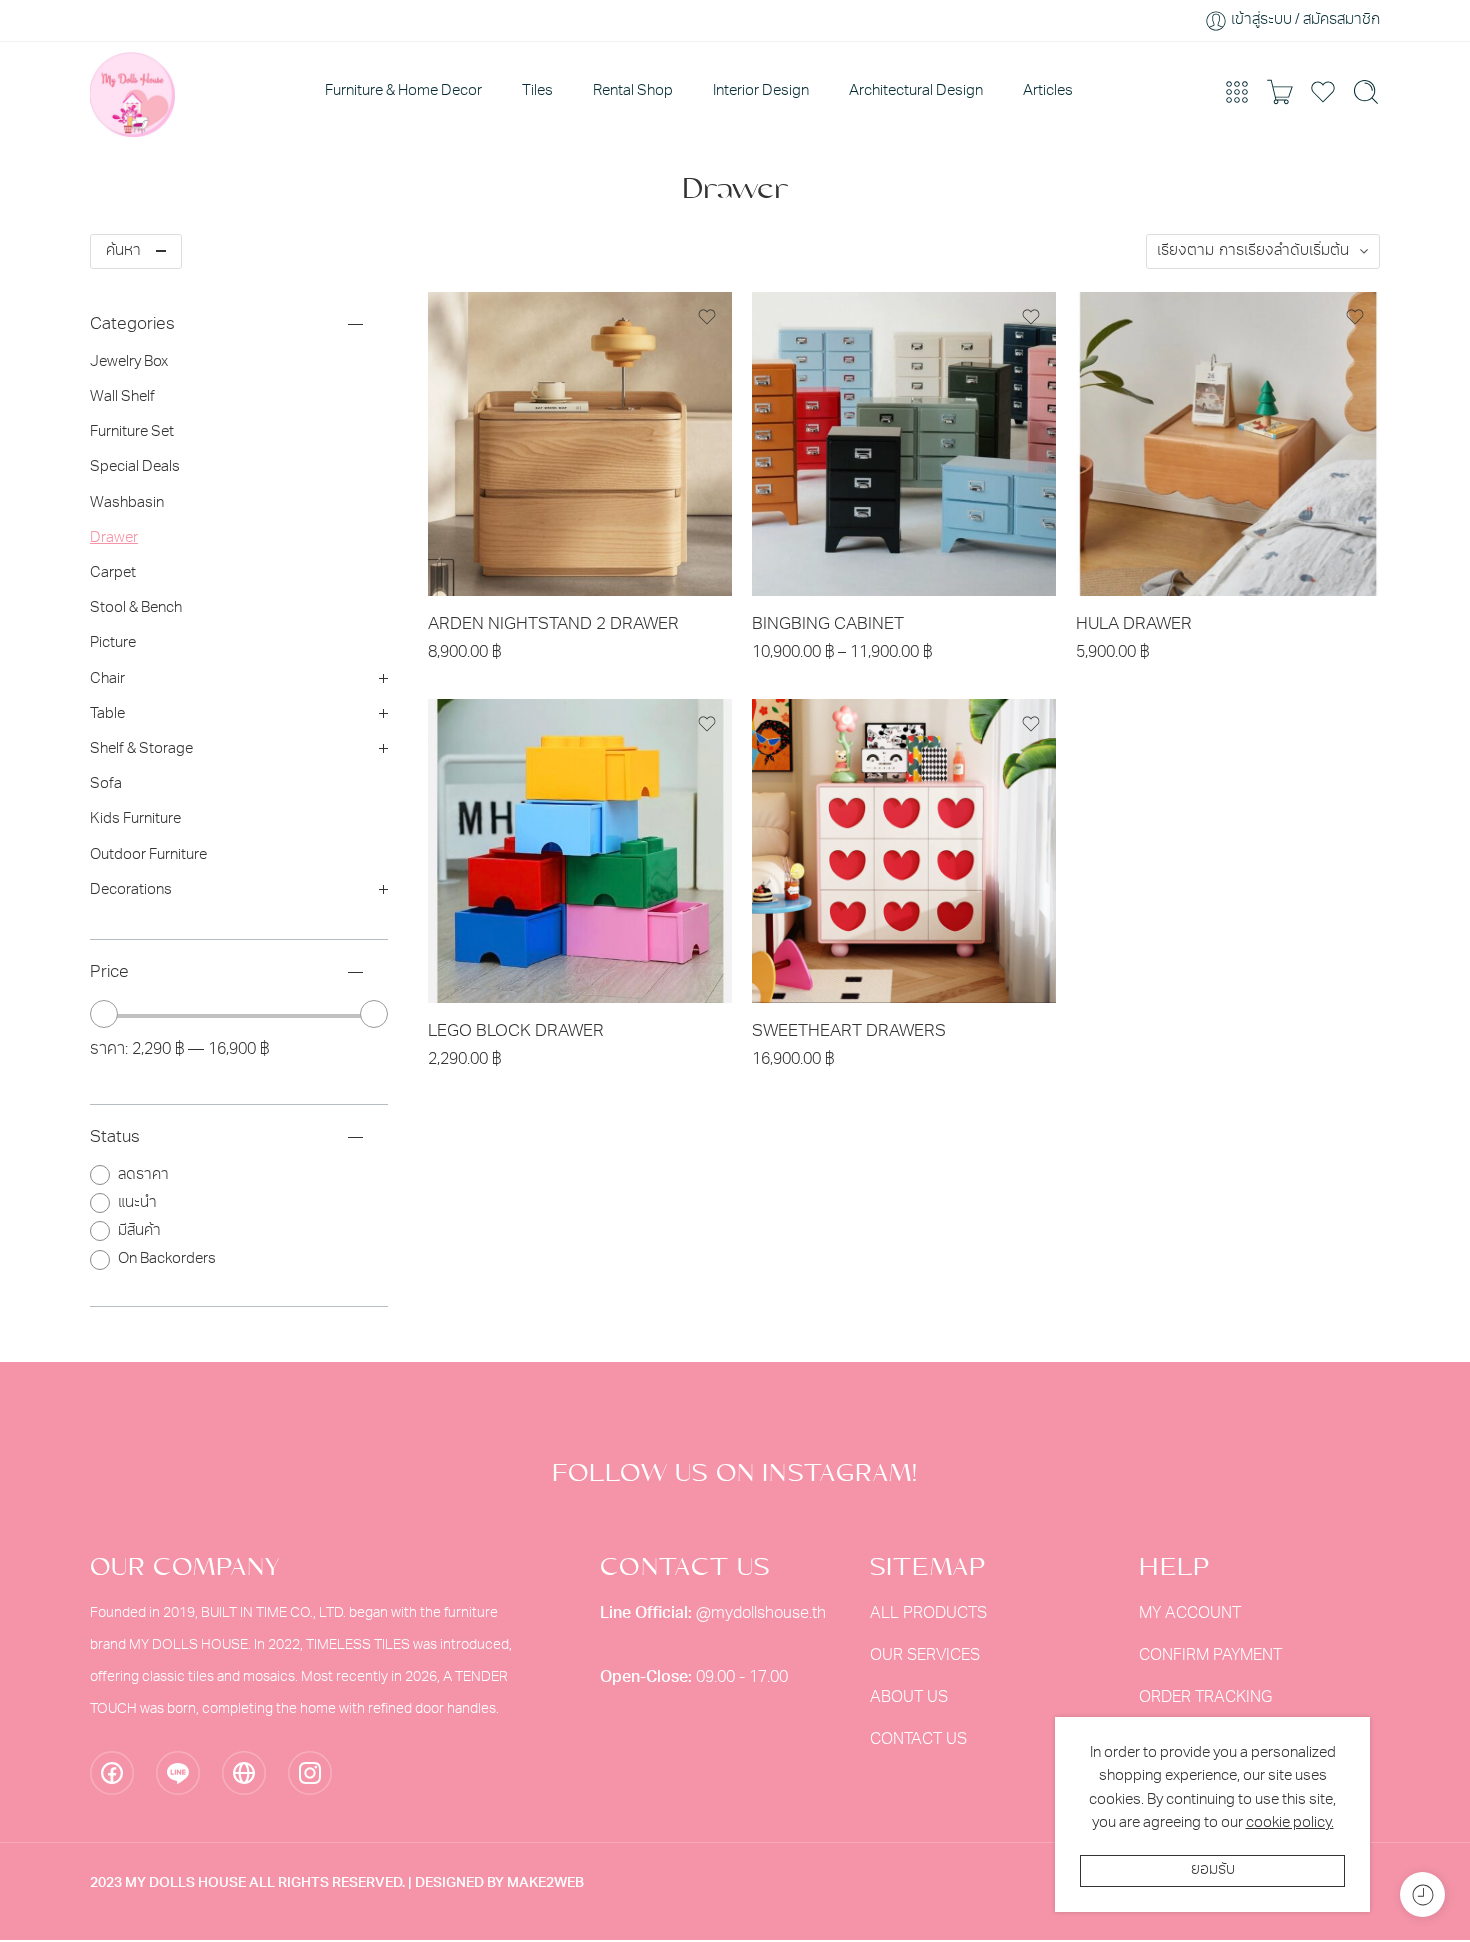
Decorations (131, 890)
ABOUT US (909, 1698)
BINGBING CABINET (828, 624)
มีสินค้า (139, 1231)
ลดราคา (143, 1175)
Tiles (537, 91)
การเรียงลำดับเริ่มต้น (1284, 251)
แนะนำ (137, 1203)
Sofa (106, 784)
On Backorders (167, 1259)
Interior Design (761, 91)
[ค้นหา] (1366, 92)
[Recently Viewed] (1422, 1894)
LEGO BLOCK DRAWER (516, 1031)
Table (107, 714)
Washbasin (127, 503)
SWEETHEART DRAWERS (849, 1031)
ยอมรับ (1213, 1870)
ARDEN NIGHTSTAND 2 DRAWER (553, 624)
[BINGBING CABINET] (904, 444)
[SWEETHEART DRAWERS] (904, 851)
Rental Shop (633, 91)
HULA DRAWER (1134, 624)
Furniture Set (132, 432)
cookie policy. (1290, 1823)
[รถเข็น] (1280, 92)
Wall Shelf (122, 397)
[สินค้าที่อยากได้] (707, 317)
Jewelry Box (129, 362)
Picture (113, 643)
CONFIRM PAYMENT (1210, 1656)
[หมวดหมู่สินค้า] (1237, 92)
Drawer (114, 538)
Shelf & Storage (141, 749)
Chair (107, 679)
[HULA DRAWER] (1228, 444)
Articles (1048, 91)
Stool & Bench (136, 608)
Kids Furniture (135, 819)
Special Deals (135, 467)
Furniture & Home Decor (403, 91)
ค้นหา (123, 251)
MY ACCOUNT (1190, 1614)
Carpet (113, 573)
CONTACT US (918, 1740)
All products (928, 1614)
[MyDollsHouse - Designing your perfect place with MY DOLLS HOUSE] (132, 92)
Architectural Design (916, 91)
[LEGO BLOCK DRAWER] (580, 851)
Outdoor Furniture (148, 855)
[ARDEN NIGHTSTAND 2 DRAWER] (580, 444)
